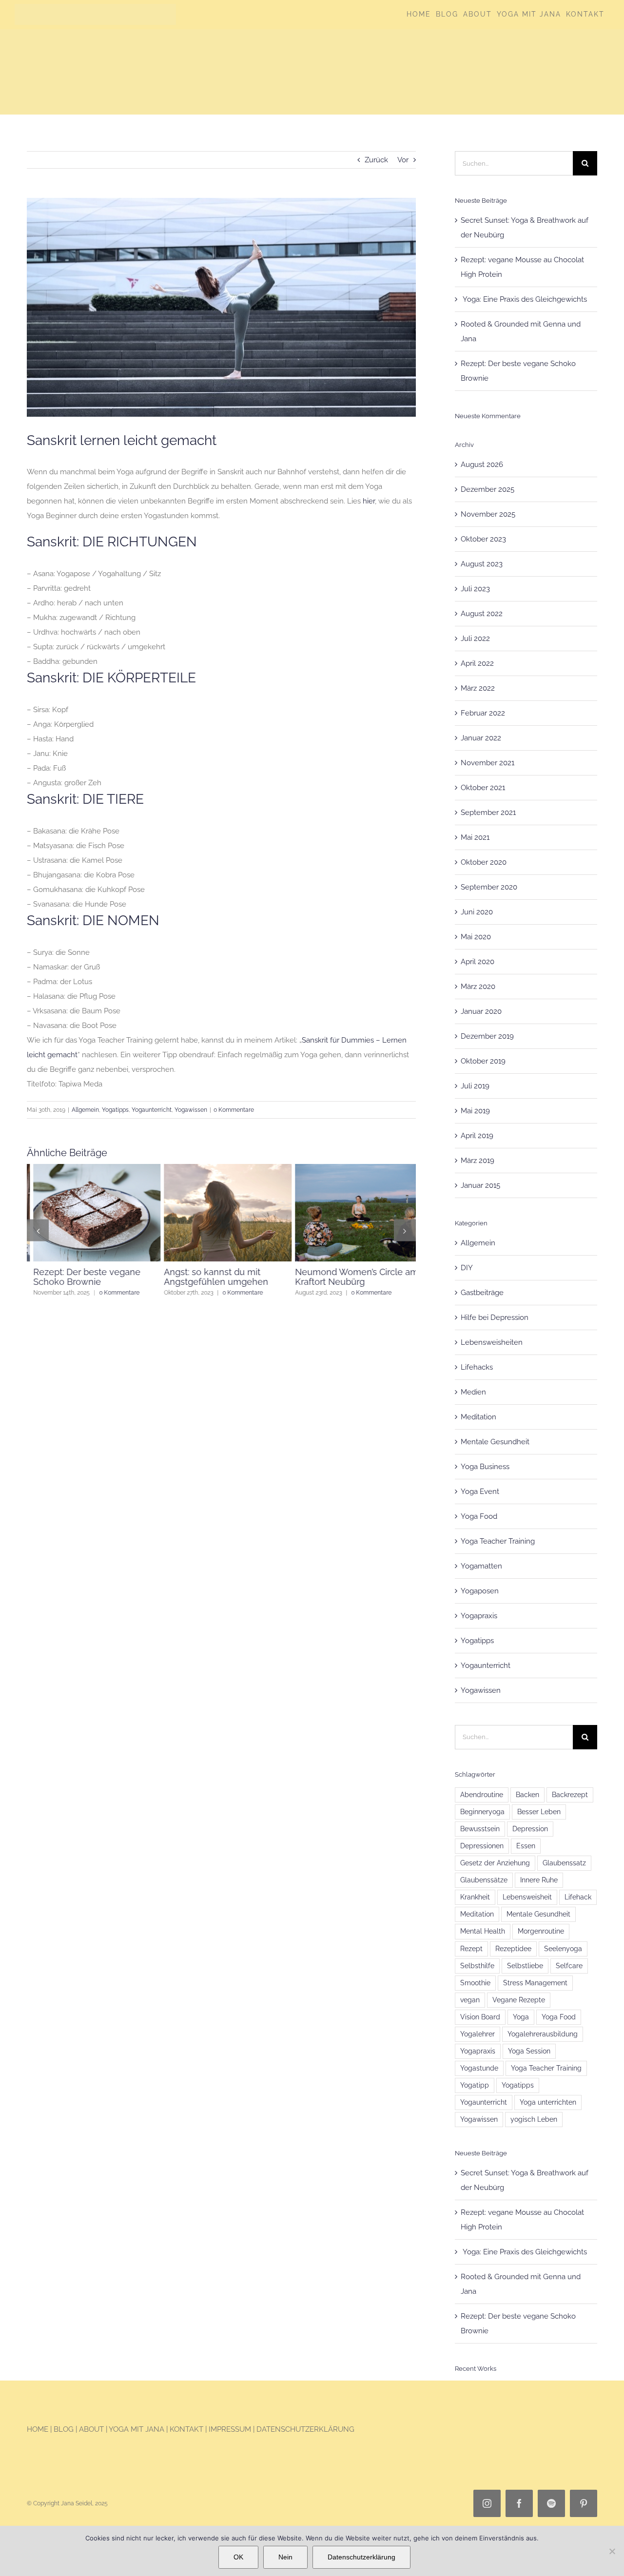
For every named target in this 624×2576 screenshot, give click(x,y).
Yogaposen (480, 1591)
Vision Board (480, 2017)
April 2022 (477, 663)
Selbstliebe (525, 1966)
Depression (530, 1829)
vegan (470, 2000)
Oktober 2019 (483, 1061)
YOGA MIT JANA (136, 2429)
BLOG (65, 2429)
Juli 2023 (475, 589)
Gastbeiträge (482, 1293)
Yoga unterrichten (548, 2102)
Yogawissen (191, 1110)
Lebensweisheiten (492, 1342)
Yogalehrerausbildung (543, 2034)
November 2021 (487, 763)
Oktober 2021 (483, 788)
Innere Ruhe (539, 1880)
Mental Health (483, 1931)
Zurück (376, 160)
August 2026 (482, 465)
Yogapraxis (479, 1616)
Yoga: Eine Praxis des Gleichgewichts (524, 299)
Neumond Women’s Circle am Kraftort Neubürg (350, 1277)
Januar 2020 (481, 1011)
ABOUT (91, 2429)
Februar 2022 (483, 713)
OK (238, 2557)
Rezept (471, 1949)
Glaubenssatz (564, 1863)
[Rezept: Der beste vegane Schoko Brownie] (90, 1168)
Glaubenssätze (484, 1880)
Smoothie (475, 1983)
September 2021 (488, 813)
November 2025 (488, 514)
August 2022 (482, 614)
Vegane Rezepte (519, 2000)
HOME (38, 2429)
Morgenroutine (541, 1931)
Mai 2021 (475, 837)
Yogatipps (115, 1110)
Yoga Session (529, 2051)
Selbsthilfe (477, 1966)
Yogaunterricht (152, 1110)
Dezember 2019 (487, 1036)
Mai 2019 (475, 1111)
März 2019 (478, 1161)
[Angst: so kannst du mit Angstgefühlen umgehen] (221, 1168)
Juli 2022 (475, 639)
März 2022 (478, 688)
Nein (285, 2557)
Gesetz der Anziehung (495, 1863)
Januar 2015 (480, 1185)
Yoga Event (480, 1491)
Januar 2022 (481, 738)
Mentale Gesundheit (495, 1442)
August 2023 (482, 564)
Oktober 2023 (483, 539)
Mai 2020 (476, 937)
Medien (473, 1392)
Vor (403, 160)
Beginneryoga (482, 1812)
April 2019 (477, 1136)
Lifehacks (477, 1367)
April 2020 (478, 962)
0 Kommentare (234, 1110)
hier (369, 501)
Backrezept (570, 1795)
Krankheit (475, 1897)
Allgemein (85, 1110)
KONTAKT (186, 2429)
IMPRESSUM (230, 2429)
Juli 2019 (475, 1086)
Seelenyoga (563, 1949)
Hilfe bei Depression (495, 1317)
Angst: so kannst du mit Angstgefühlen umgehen (210, 1277)
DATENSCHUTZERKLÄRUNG (305, 2429)
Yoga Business (485, 1467)
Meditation (478, 1417)
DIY (467, 1268)
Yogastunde (479, 2068)
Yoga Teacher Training (498, 1541)
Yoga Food (479, 1516)
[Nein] (612, 2551)
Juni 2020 (477, 912)
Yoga (521, 2017)
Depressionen (482, 1846)
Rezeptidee (513, 1949)
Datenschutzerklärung (361, 2557)
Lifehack (578, 1897)
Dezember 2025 (487, 489)
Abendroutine (482, 1795)
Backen (527, 1795)
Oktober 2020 (484, 862)
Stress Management (535, 1983)
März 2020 (478, 987)
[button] (38, 1230)
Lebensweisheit (527, 1897)
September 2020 (489, 887)
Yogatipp (475, 2085)
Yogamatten (481, 1566)
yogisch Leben (534, 2119)
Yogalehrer (478, 2034)
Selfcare (569, 1966)
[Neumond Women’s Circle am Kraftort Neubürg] (352, 1168)
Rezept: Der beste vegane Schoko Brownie (80, 1277)
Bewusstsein (480, 1829)
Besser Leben (539, 1812)
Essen (526, 1846)
